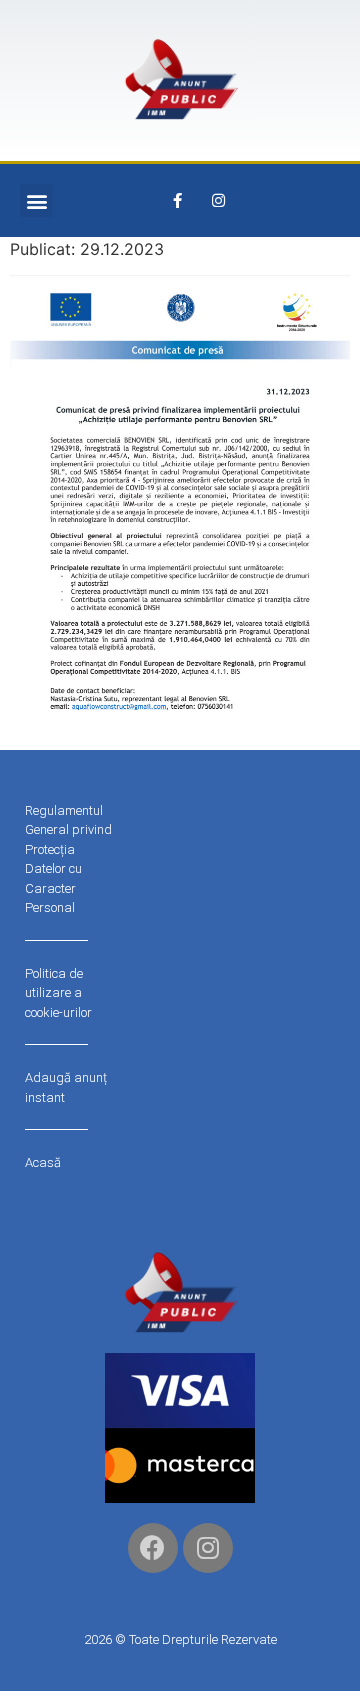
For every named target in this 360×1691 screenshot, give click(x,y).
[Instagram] (219, 201)
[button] (36, 200)
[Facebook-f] (178, 201)
